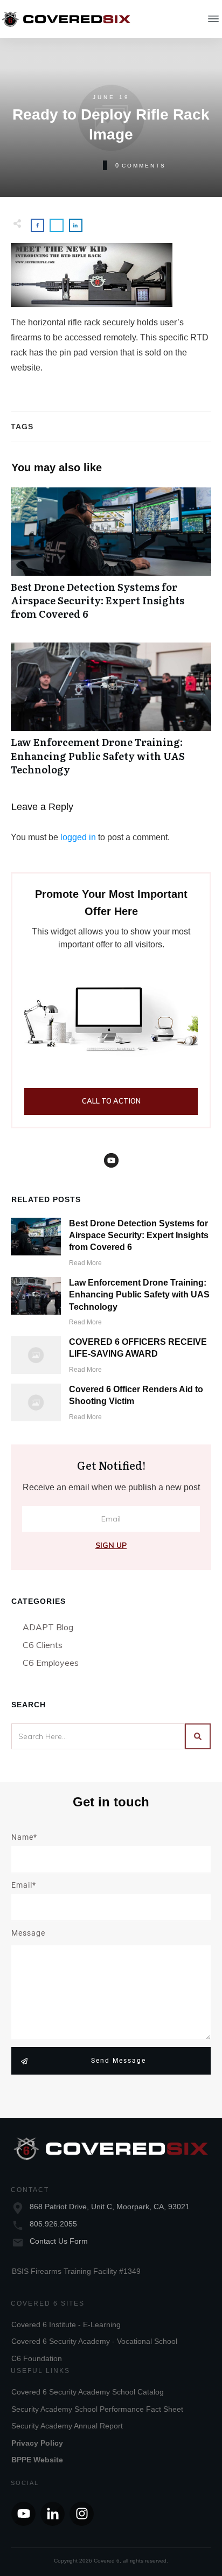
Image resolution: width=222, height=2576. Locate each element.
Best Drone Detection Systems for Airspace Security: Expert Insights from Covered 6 (111, 560)
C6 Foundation (37, 2358)
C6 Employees (51, 1663)
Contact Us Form (59, 2241)
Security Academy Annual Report (67, 2426)
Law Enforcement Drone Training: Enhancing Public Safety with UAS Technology (111, 715)
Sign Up (111, 1545)
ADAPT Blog (48, 1627)
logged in (78, 837)
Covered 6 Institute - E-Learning (66, 2324)
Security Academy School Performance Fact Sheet (97, 2409)
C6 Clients (43, 1645)
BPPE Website (37, 2460)
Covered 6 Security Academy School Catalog (88, 2392)
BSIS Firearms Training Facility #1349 (76, 2271)
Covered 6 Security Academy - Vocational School (94, 2341)
